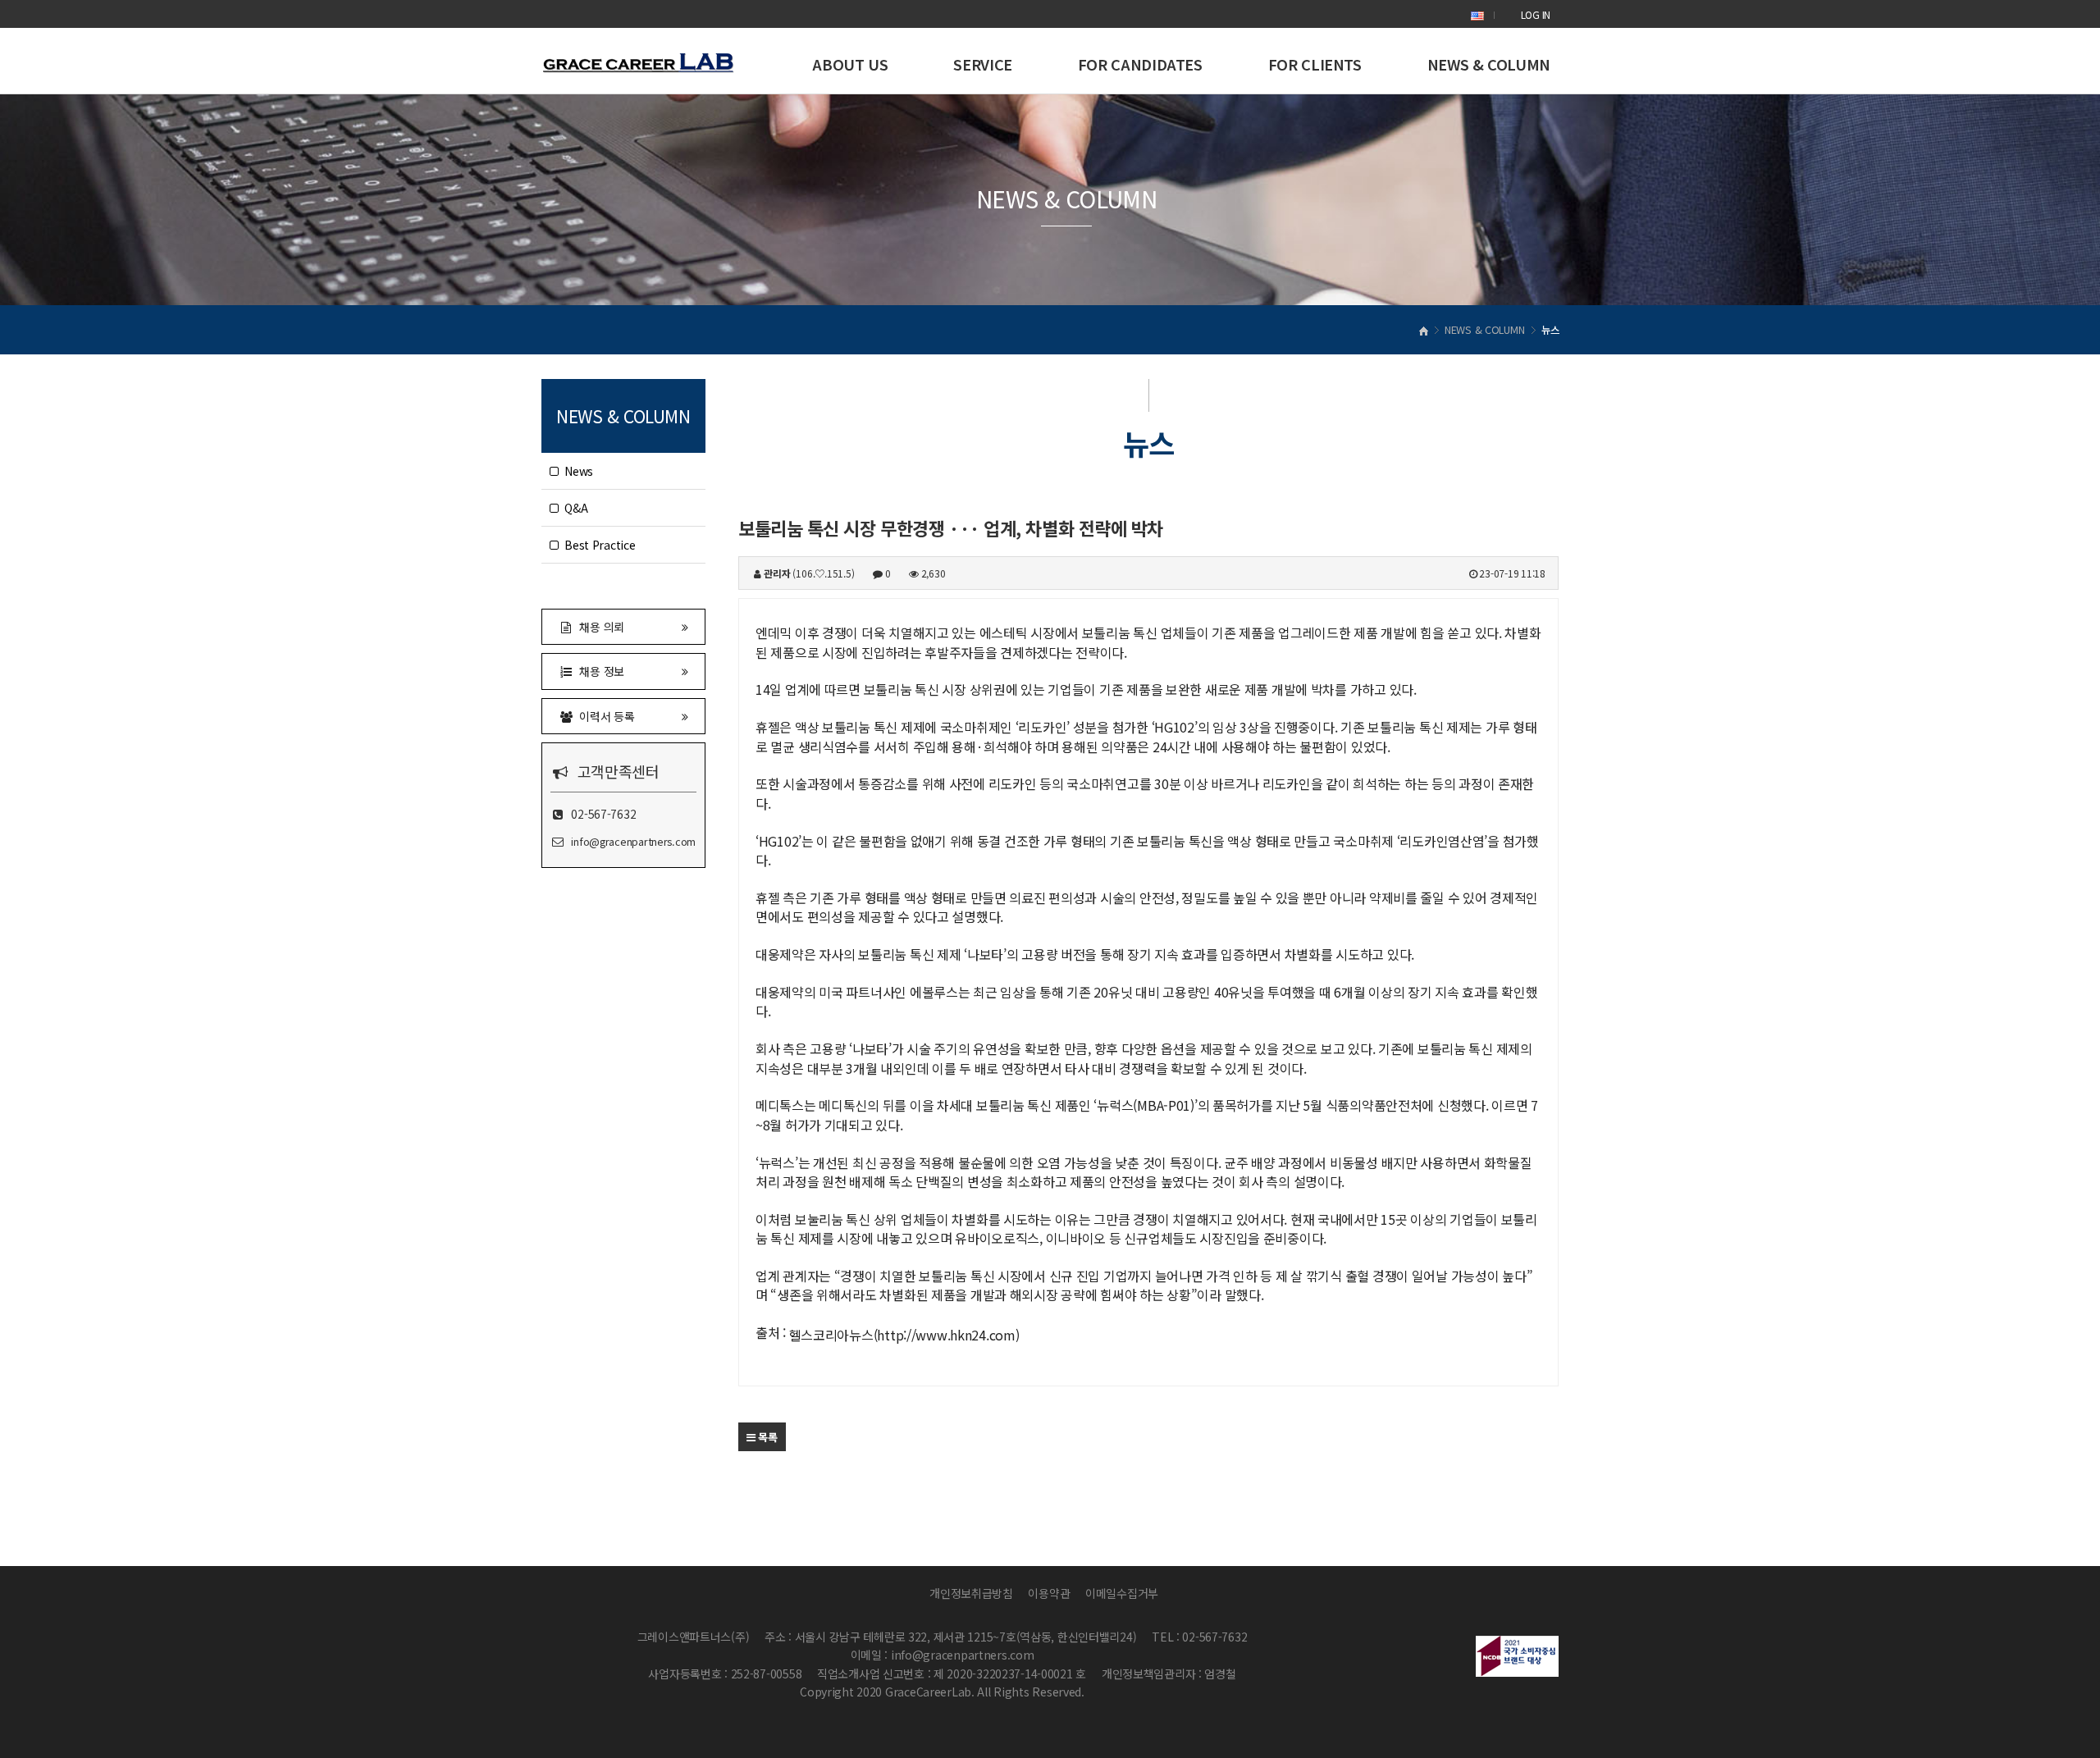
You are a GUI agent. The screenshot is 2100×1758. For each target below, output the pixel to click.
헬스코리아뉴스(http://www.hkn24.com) (904, 1335)
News (576, 471)
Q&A (573, 508)
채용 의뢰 (599, 627)
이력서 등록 (604, 716)
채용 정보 (599, 671)
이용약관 (1049, 1593)
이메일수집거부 (1122, 1593)
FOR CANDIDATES (1140, 64)
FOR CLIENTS (1315, 64)
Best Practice (597, 545)
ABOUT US (850, 64)
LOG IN (1536, 14)
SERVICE (982, 64)
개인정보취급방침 (971, 1593)
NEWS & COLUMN (1489, 64)
